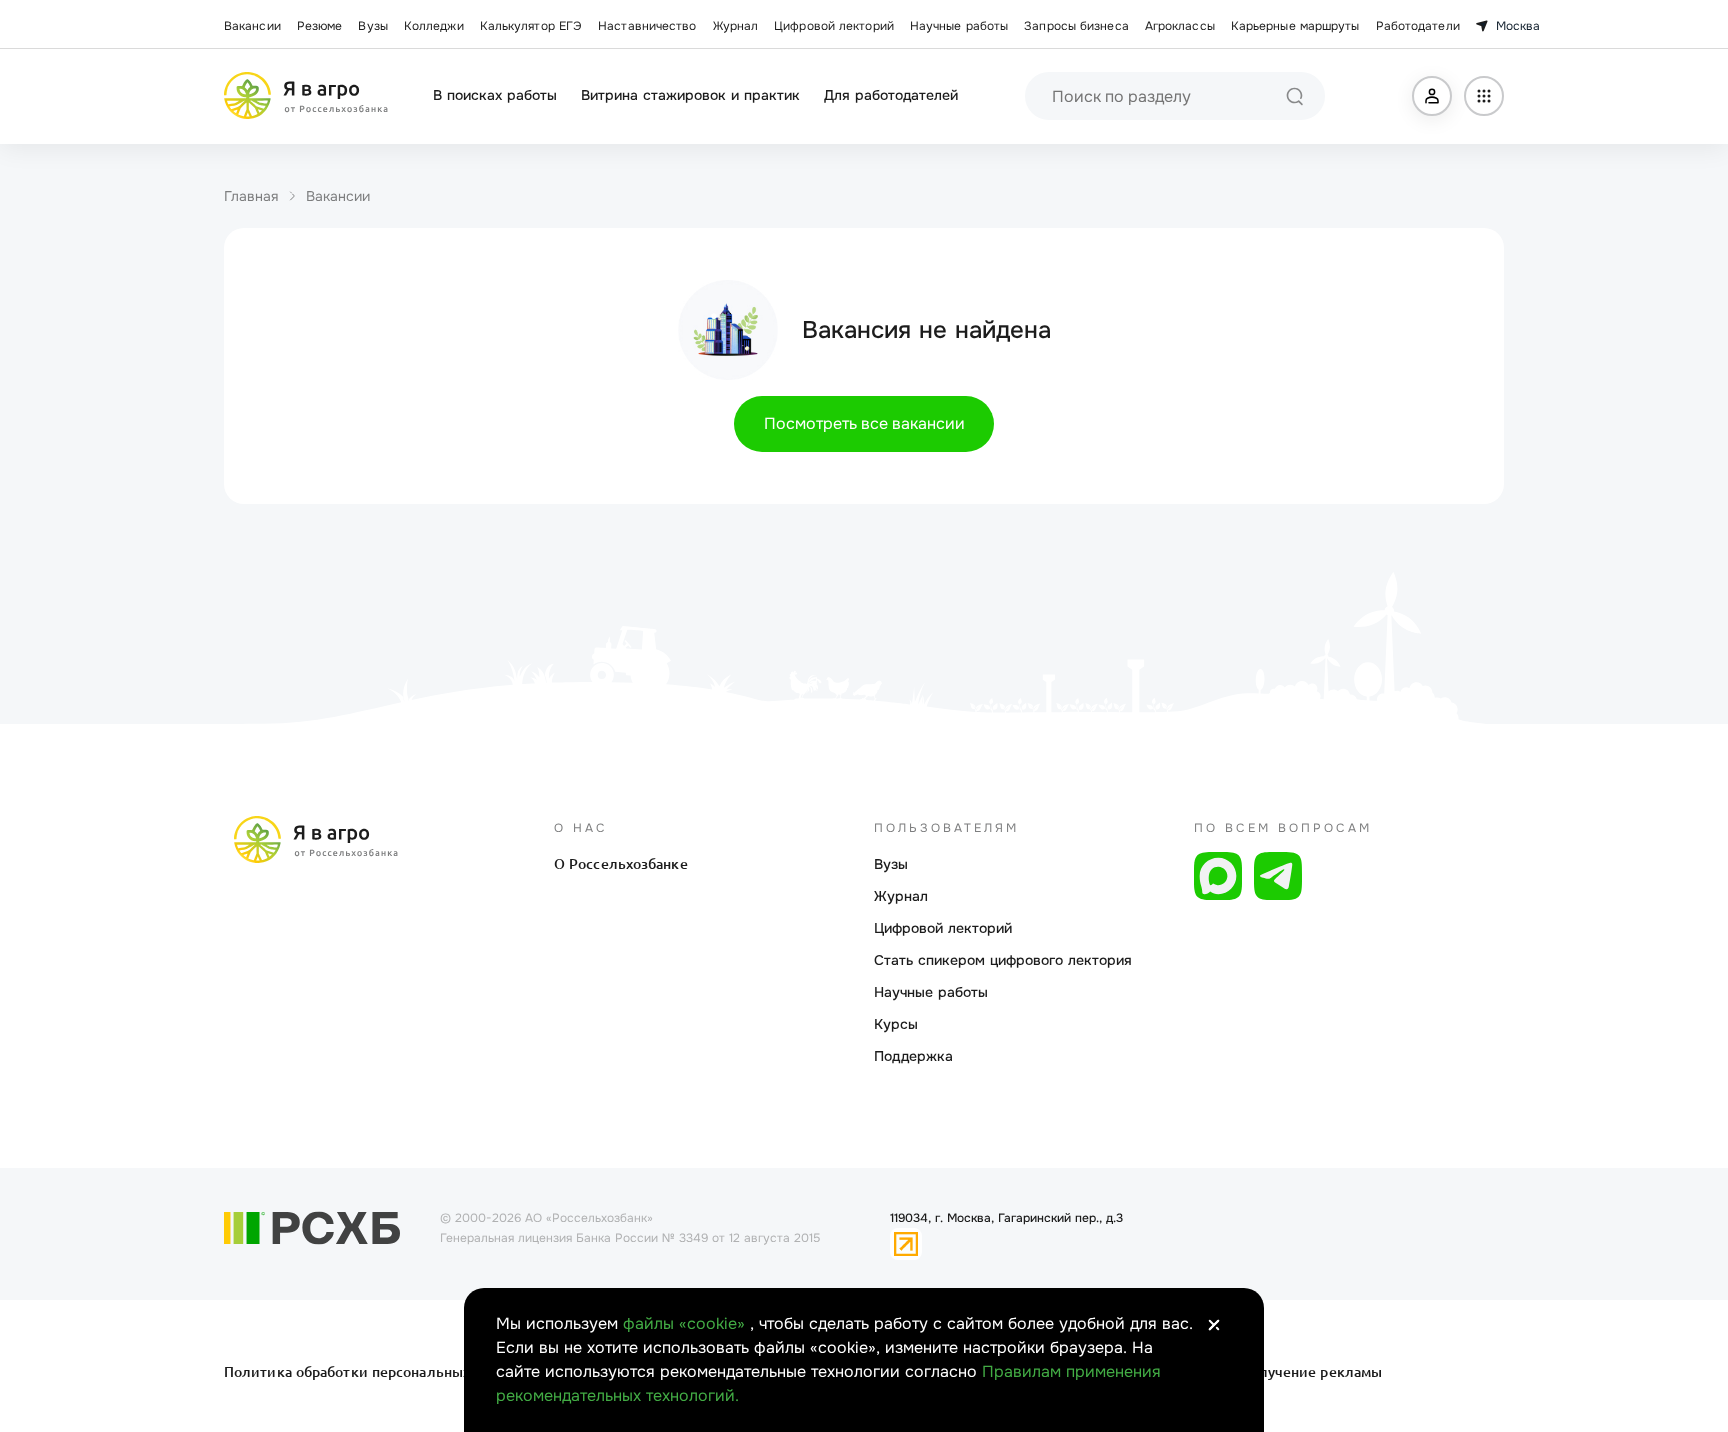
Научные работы (959, 26)
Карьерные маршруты (1295, 26)
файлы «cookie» (686, 1323)
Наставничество (647, 26)
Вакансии (252, 26)
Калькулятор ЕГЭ (531, 26)
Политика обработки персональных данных (376, 1372)
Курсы (896, 1024)
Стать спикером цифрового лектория (1003, 960)
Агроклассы (1180, 26)
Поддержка (913, 1056)
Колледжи (434, 26)
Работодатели (1418, 26)
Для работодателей (891, 95)
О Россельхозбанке (621, 864)
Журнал (736, 26)
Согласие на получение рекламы (1266, 1372)
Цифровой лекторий (834, 26)
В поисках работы (495, 95)
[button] (1432, 96)
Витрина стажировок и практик (690, 95)
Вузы (372, 26)
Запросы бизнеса (1076, 26)
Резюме (320, 26)
